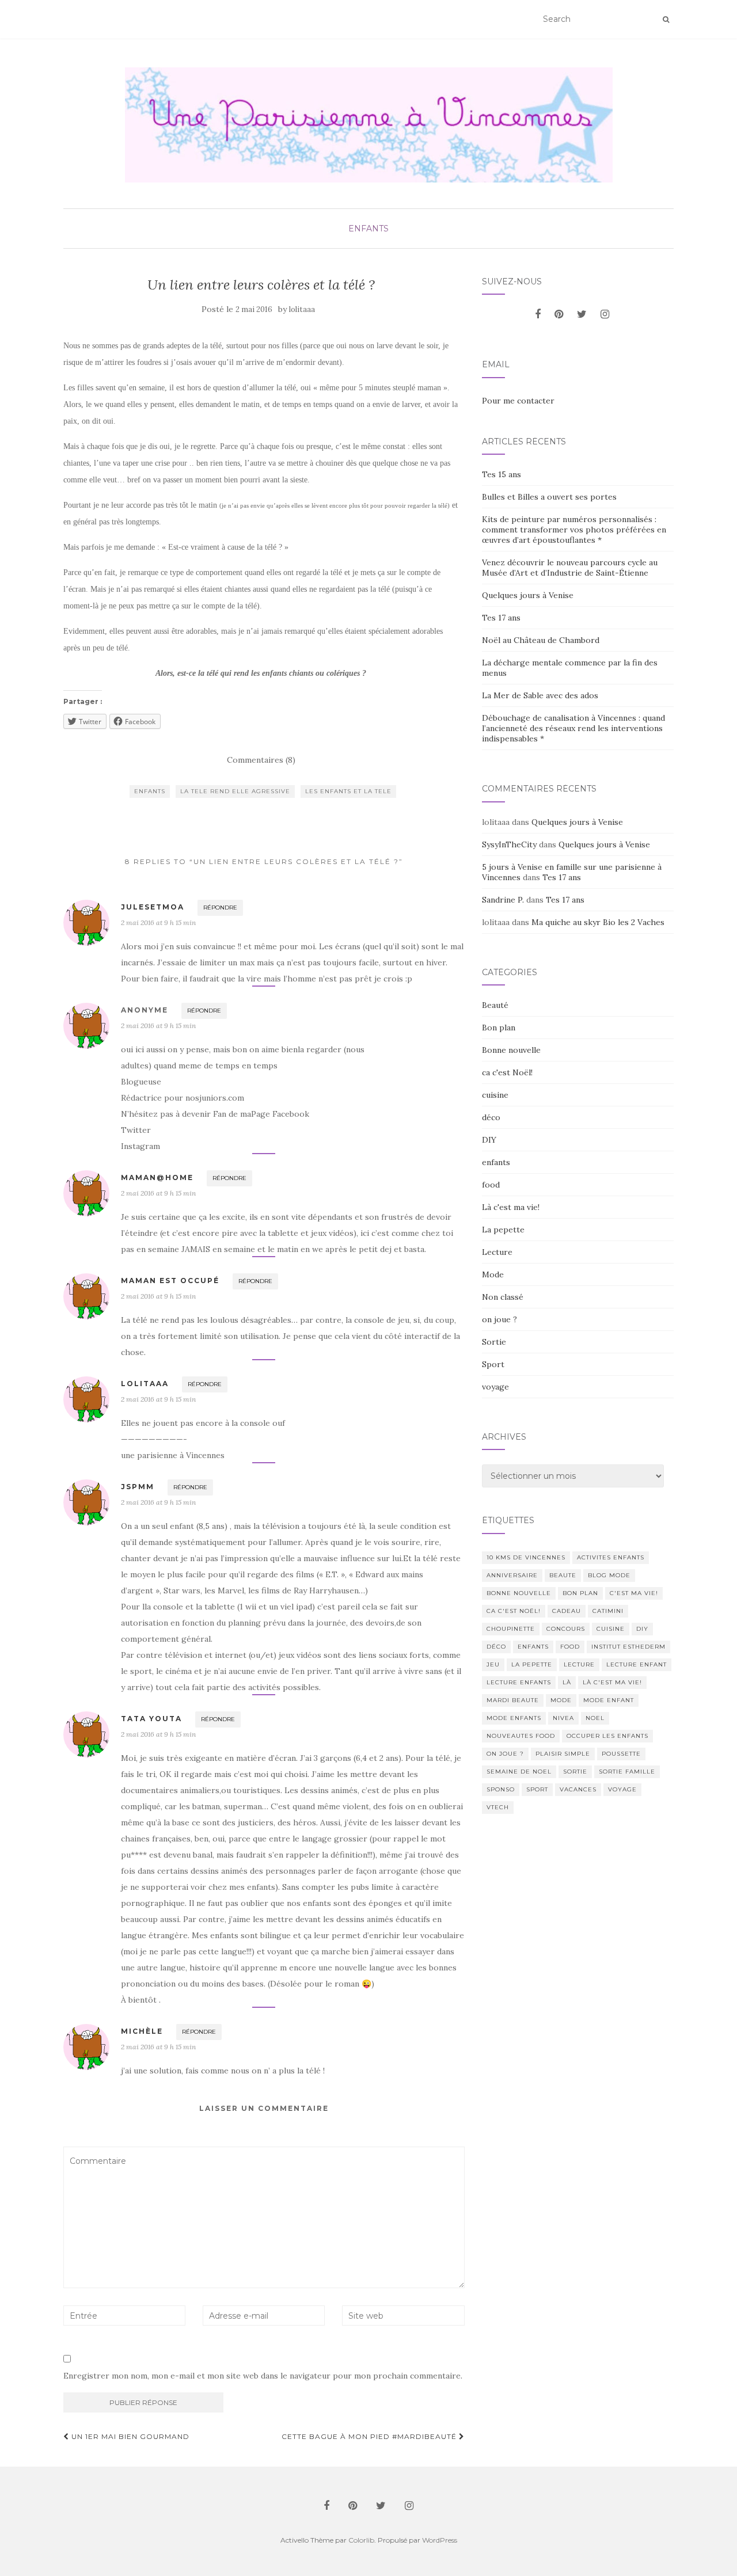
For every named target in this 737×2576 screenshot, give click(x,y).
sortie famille (627, 1772)
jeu (493, 1664)
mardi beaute (513, 1700)
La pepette (503, 1230)
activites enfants (611, 1557)
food (491, 1185)
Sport (493, 1364)
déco (491, 1117)
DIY (489, 1140)
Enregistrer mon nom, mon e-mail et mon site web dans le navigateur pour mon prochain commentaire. (263, 2376)
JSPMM (138, 1487)
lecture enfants (519, 1682)
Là (567, 1682)
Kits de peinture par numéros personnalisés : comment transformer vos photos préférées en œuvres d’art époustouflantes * (574, 530)
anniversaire (512, 1575)
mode (561, 1700)
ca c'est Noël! (507, 1072)
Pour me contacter (518, 401)
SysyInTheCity (509, 844)
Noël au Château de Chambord (541, 640)
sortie (575, 1772)
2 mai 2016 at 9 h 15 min (158, 922)
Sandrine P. (503, 900)
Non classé (503, 1297)
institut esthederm (628, 1647)
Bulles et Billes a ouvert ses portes (549, 497)
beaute (563, 1575)
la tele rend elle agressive (235, 791)
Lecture (497, 1252)
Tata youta (151, 1719)
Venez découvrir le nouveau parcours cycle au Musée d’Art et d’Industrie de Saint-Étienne (570, 568)
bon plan (580, 1593)
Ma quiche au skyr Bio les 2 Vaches (598, 922)
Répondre (220, 908)
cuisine (495, 1095)
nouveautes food (521, 1736)
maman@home (157, 1177)
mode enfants (514, 1718)
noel (595, 1718)
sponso (501, 1789)
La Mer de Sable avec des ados (540, 695)
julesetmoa (153, 907)
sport (537, 1789)
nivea (563, 1718)
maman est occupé (170, 1281)
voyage (495, 1387)
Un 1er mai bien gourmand (129, 2436)
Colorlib (361, 2540)
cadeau (567, 1611)
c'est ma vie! (634, 1593)
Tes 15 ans (502, 474)
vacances (578, 1789)
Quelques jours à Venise (528, 595)
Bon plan (499, 1028)
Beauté (495, 1005)
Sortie (494, 1342)
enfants (368, 229)
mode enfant (609, 1700)
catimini (608, 1611)
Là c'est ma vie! (511, 1207)
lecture (579, 1664)
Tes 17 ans (501, 618)
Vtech (498, 1807)
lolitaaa (302, 309)
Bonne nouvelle (511, 1050)
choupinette (511, 1629)
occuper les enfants (607, 1736)
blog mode (609, 1575)
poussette (621, 1754)
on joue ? (499, 1319)
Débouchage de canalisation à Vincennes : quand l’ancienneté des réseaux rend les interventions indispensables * (573, 728)
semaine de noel (519, 1772)
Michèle (142, 2031)
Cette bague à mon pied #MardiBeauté (370, 2436)
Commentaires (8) (261, 760)
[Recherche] (666, 20)
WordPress (440, 2540)
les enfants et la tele (348, 791)
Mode (493, 1274)
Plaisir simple (563, 1754)
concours (566, 1629)
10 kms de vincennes (526, 1557)
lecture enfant (637, 1664)
